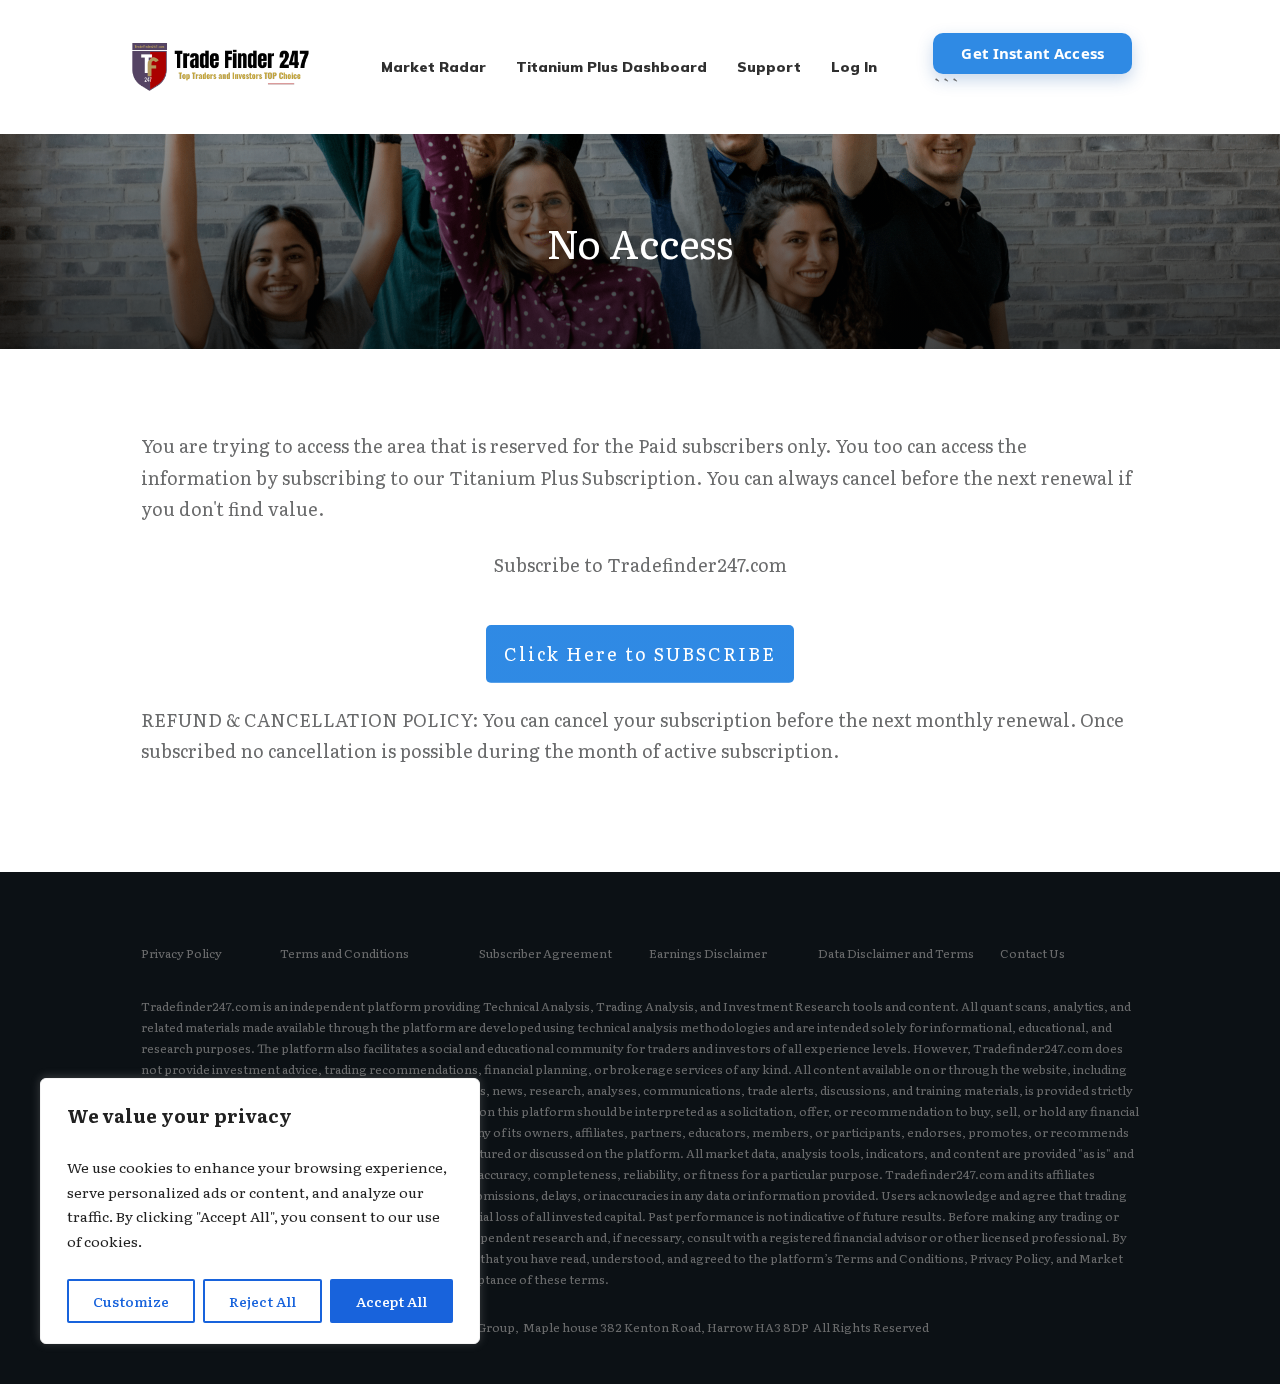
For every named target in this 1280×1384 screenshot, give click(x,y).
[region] (260, 1211)
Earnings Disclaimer (708, 953)
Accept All (391, 1301)
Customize (131, 1301)
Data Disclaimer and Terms (896, 953)
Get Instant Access (1032, 53)
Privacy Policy (181, 953)
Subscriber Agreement (545, 953)
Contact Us (1032, 953)
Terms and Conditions (344, 953)
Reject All (262, 1301)
